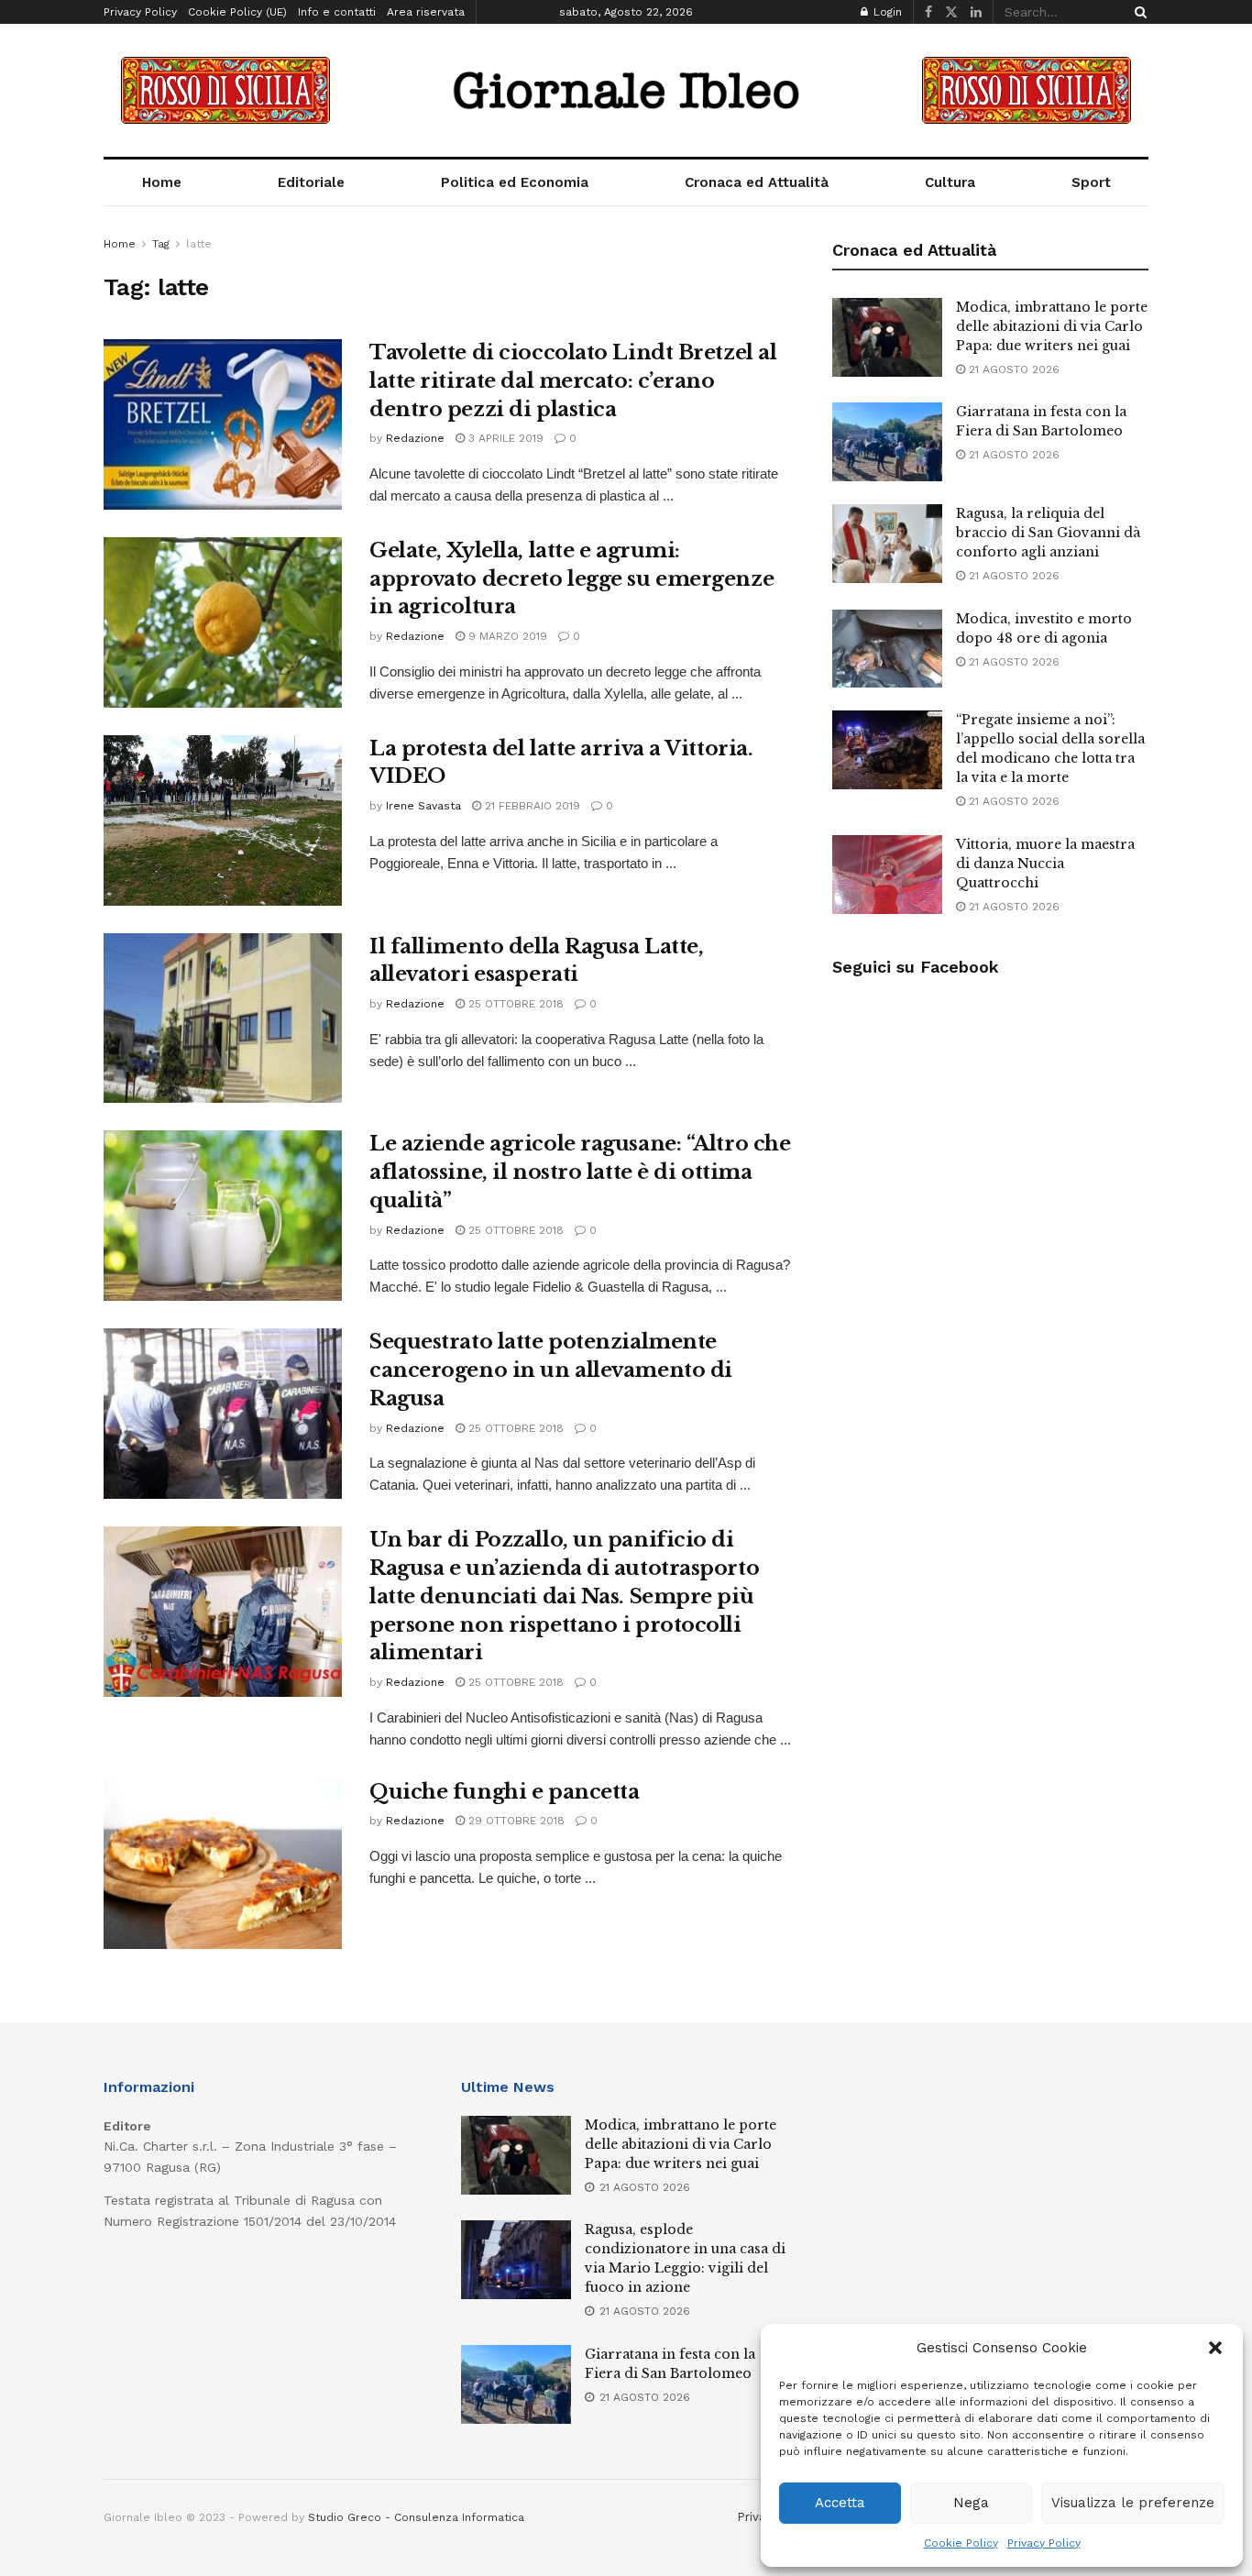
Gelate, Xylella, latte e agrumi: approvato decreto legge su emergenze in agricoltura (571, 579)
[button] (1215, 2348)
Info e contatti (337, 12)
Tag (161, 244)
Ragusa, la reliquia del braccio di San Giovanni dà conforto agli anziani (1048, 533)
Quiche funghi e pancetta (504, 1792)
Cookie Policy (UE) (237, 12)
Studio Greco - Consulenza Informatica (416, 2517)
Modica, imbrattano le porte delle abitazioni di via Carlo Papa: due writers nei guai (1052, 326)
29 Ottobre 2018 (515, 1821)
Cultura (950, 182)
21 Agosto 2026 (1012, 369)
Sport (1091, 182)
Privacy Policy (1044, 2543)
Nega (971, 2503)
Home (162, 182)
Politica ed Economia (515, 182)
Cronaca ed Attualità (757, 182)
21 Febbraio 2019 (531, 806)
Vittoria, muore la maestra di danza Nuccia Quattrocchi (1045, 864)
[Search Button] (1137, 12)
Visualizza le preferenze (1133, 2503)
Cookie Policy (961, 2543)
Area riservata (426, 12)
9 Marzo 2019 (506, 636)
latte (199, 244)
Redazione (415, 438)
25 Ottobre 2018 (514, 1004)
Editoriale (311, 182)
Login (886, 12)
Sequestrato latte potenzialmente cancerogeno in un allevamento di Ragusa (551, 1370)
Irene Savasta (423, 806)
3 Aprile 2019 (504, 438)
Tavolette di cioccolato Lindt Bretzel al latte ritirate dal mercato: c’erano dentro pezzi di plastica (573, 381)
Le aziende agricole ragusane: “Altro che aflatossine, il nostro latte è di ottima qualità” (580, 1172)
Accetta (840, 2503)
